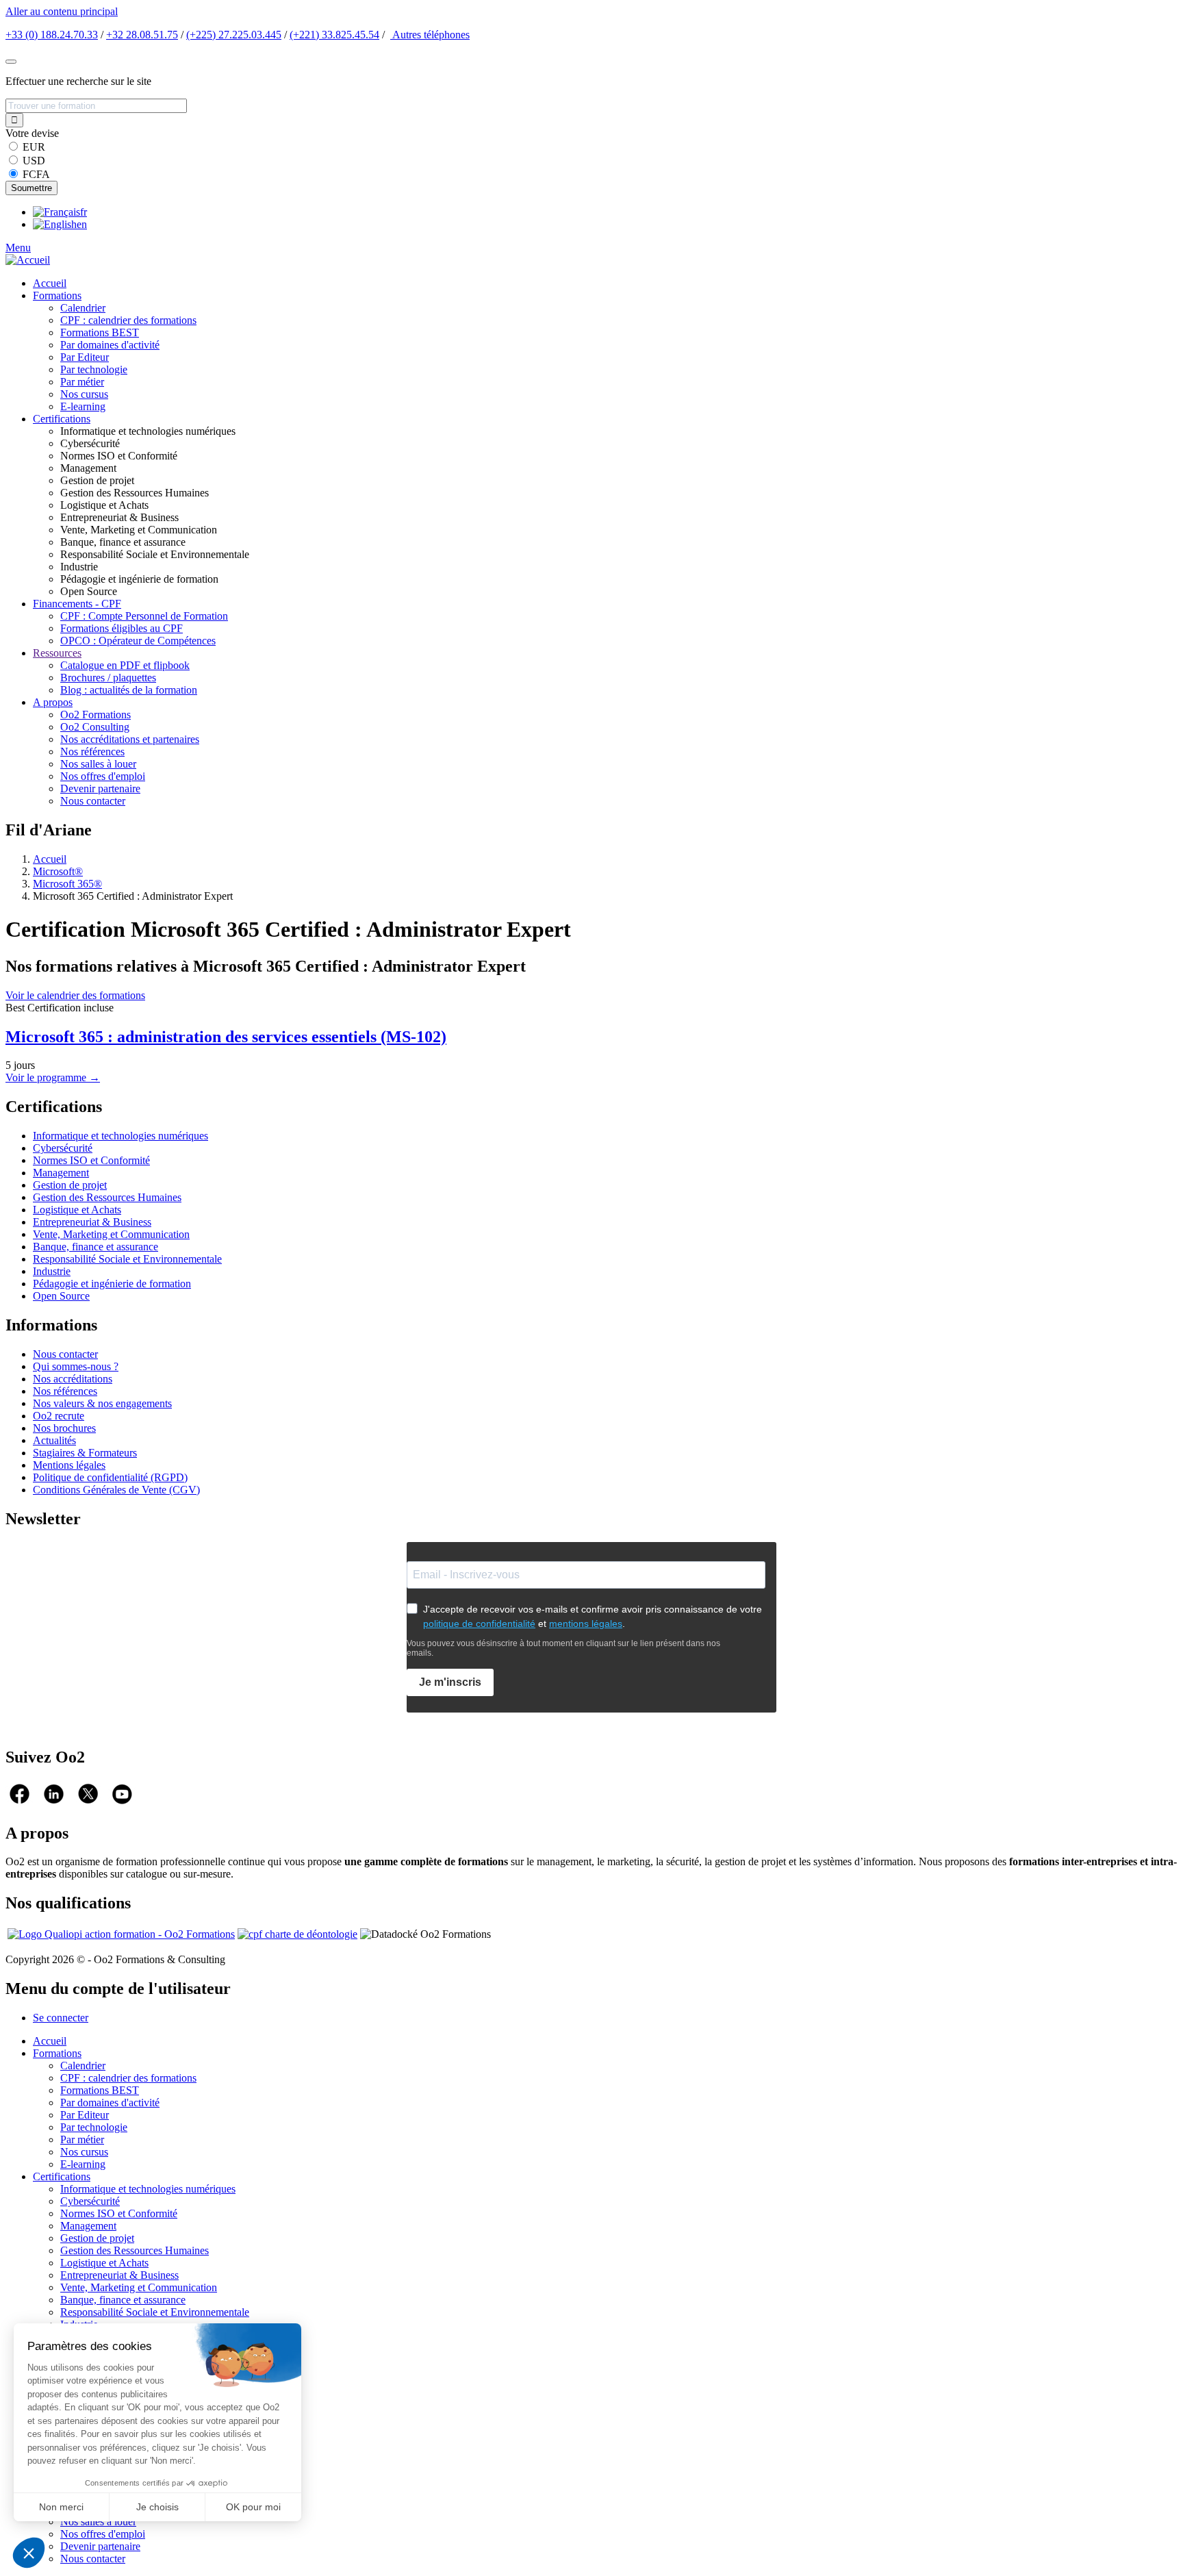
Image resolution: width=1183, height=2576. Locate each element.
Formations (57, 295)
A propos (53, 702)
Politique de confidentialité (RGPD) (110, 1477)
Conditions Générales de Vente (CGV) (116, 1490)
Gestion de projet (70, 1185)
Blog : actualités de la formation (129, 690)
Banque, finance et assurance (96, 1247)
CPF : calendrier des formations (128, 320)
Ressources (57, 653)
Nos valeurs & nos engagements (102, 1403)
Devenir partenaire (100, 788)
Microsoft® (58, 871)
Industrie (52, 1271)
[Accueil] (28, 260)
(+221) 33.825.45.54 (334, 35)
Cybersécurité (63, 1148)
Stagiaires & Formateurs (85, 1453)
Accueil (50, 283)
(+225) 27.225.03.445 (234, 35)
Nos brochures (64, 1428)
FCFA (36, 174)
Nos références (92, 752)
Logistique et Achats (77, 1210)
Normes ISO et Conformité (91, 1160)
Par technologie (94, 369)
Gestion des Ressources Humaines (107, 1197)
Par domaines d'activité (110, 345)
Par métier (82, 382)
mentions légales (586, 1624)
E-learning (83, 406)
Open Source (61, 1296)
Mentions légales (69, 1465)
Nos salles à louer (98, 764)
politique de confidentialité (479, 1624)
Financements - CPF (77, 604)
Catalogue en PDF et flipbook (125, 665)
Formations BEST (100, 332)
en (82, 224)
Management (61, 1173)
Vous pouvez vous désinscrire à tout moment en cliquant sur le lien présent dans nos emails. (563, 1648)
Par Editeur (85, 357)
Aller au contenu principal (62, 11)
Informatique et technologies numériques (120, 1136)
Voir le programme (53, 1077)
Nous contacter (93, 801)
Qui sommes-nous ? (76, 1366)
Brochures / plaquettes (108, 678)
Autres (430, 35)
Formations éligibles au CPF (122, 628)
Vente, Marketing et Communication (111, 1234)
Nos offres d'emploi (103, 776)
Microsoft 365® (67, 884)
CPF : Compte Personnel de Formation (144, 616)
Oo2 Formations (96, 715)
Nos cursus (84, 394)
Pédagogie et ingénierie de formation (112, 1284)
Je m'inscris (450, 1682)
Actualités (54, 1440)
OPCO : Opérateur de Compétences (138, 641)
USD (34, 161)
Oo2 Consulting (95, 727)
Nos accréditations (73, 1379)
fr (84, 212)
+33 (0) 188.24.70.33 (52, 35)
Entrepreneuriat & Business (92, 1222)
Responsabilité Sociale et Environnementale (127, 1259)
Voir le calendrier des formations (75, 995)
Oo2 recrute (59, 1416)
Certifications (62, 419)
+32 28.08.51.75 (142, 35)
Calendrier (83, 308)
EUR (34, 147)
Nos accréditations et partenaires (130, 739)
